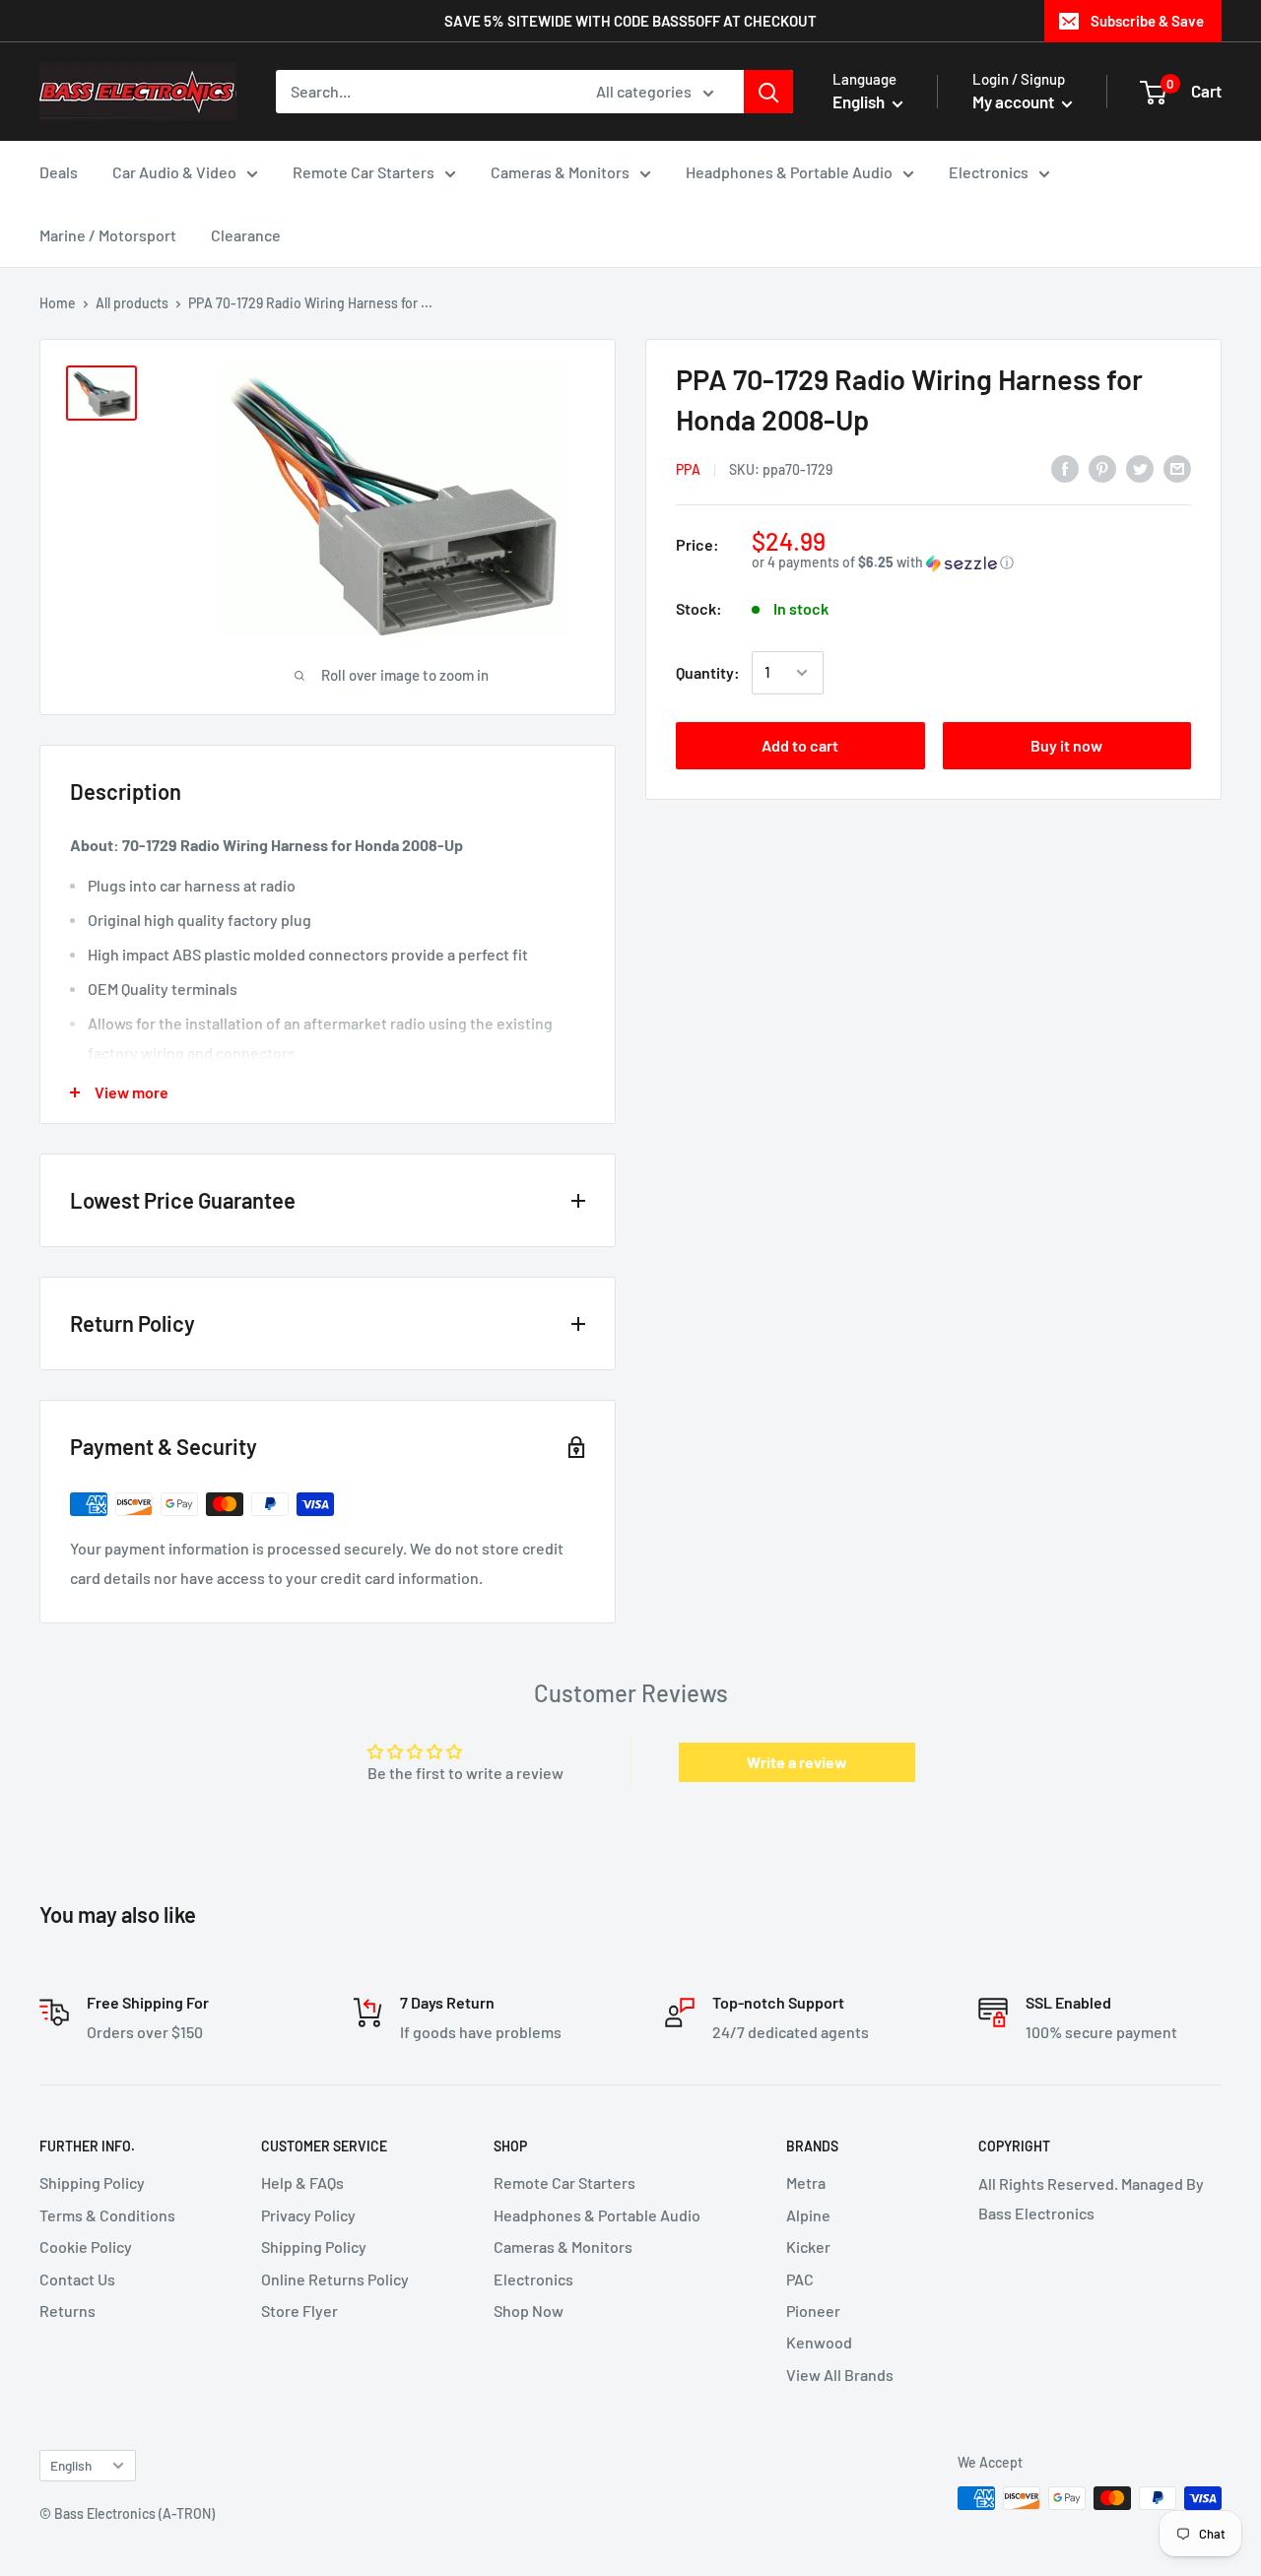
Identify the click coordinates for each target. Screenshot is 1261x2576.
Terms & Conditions (107, 2215)
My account (1015, 101)
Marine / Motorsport (108, 235)
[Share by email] (1177, 467)
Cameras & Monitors (560, 172)
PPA (688, 469)
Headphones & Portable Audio (789, 172)
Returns (67, 2311)
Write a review (797, 1762)
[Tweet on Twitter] (1140, 467)
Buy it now (1066, 745)
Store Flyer (299, 2311)
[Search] (768, 92)
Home (58, 303)
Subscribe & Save (1147, 21)
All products (132, 303)
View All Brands (840, 2375)
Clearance (246, 235)
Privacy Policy (308, 2215)
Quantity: (708, 672)
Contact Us (77, 2279)
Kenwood (819, 2342)
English (71, 2465)
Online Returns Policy (335, 2279)
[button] (971, 563)
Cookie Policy (86, 2246)
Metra (806, 2182)
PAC (800, 2279)
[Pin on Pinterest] (1102, 467)
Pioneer (813, 2311)
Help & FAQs (302, 2182)
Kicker (808, 2246)
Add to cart (800, 745)
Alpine (808, 2215)
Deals (59, 172)
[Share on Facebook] (1065, 467)
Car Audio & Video (174, 172)
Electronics (989, 172)
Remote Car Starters (364, 172)
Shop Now (529, 2311)
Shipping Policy (92, 2182)
